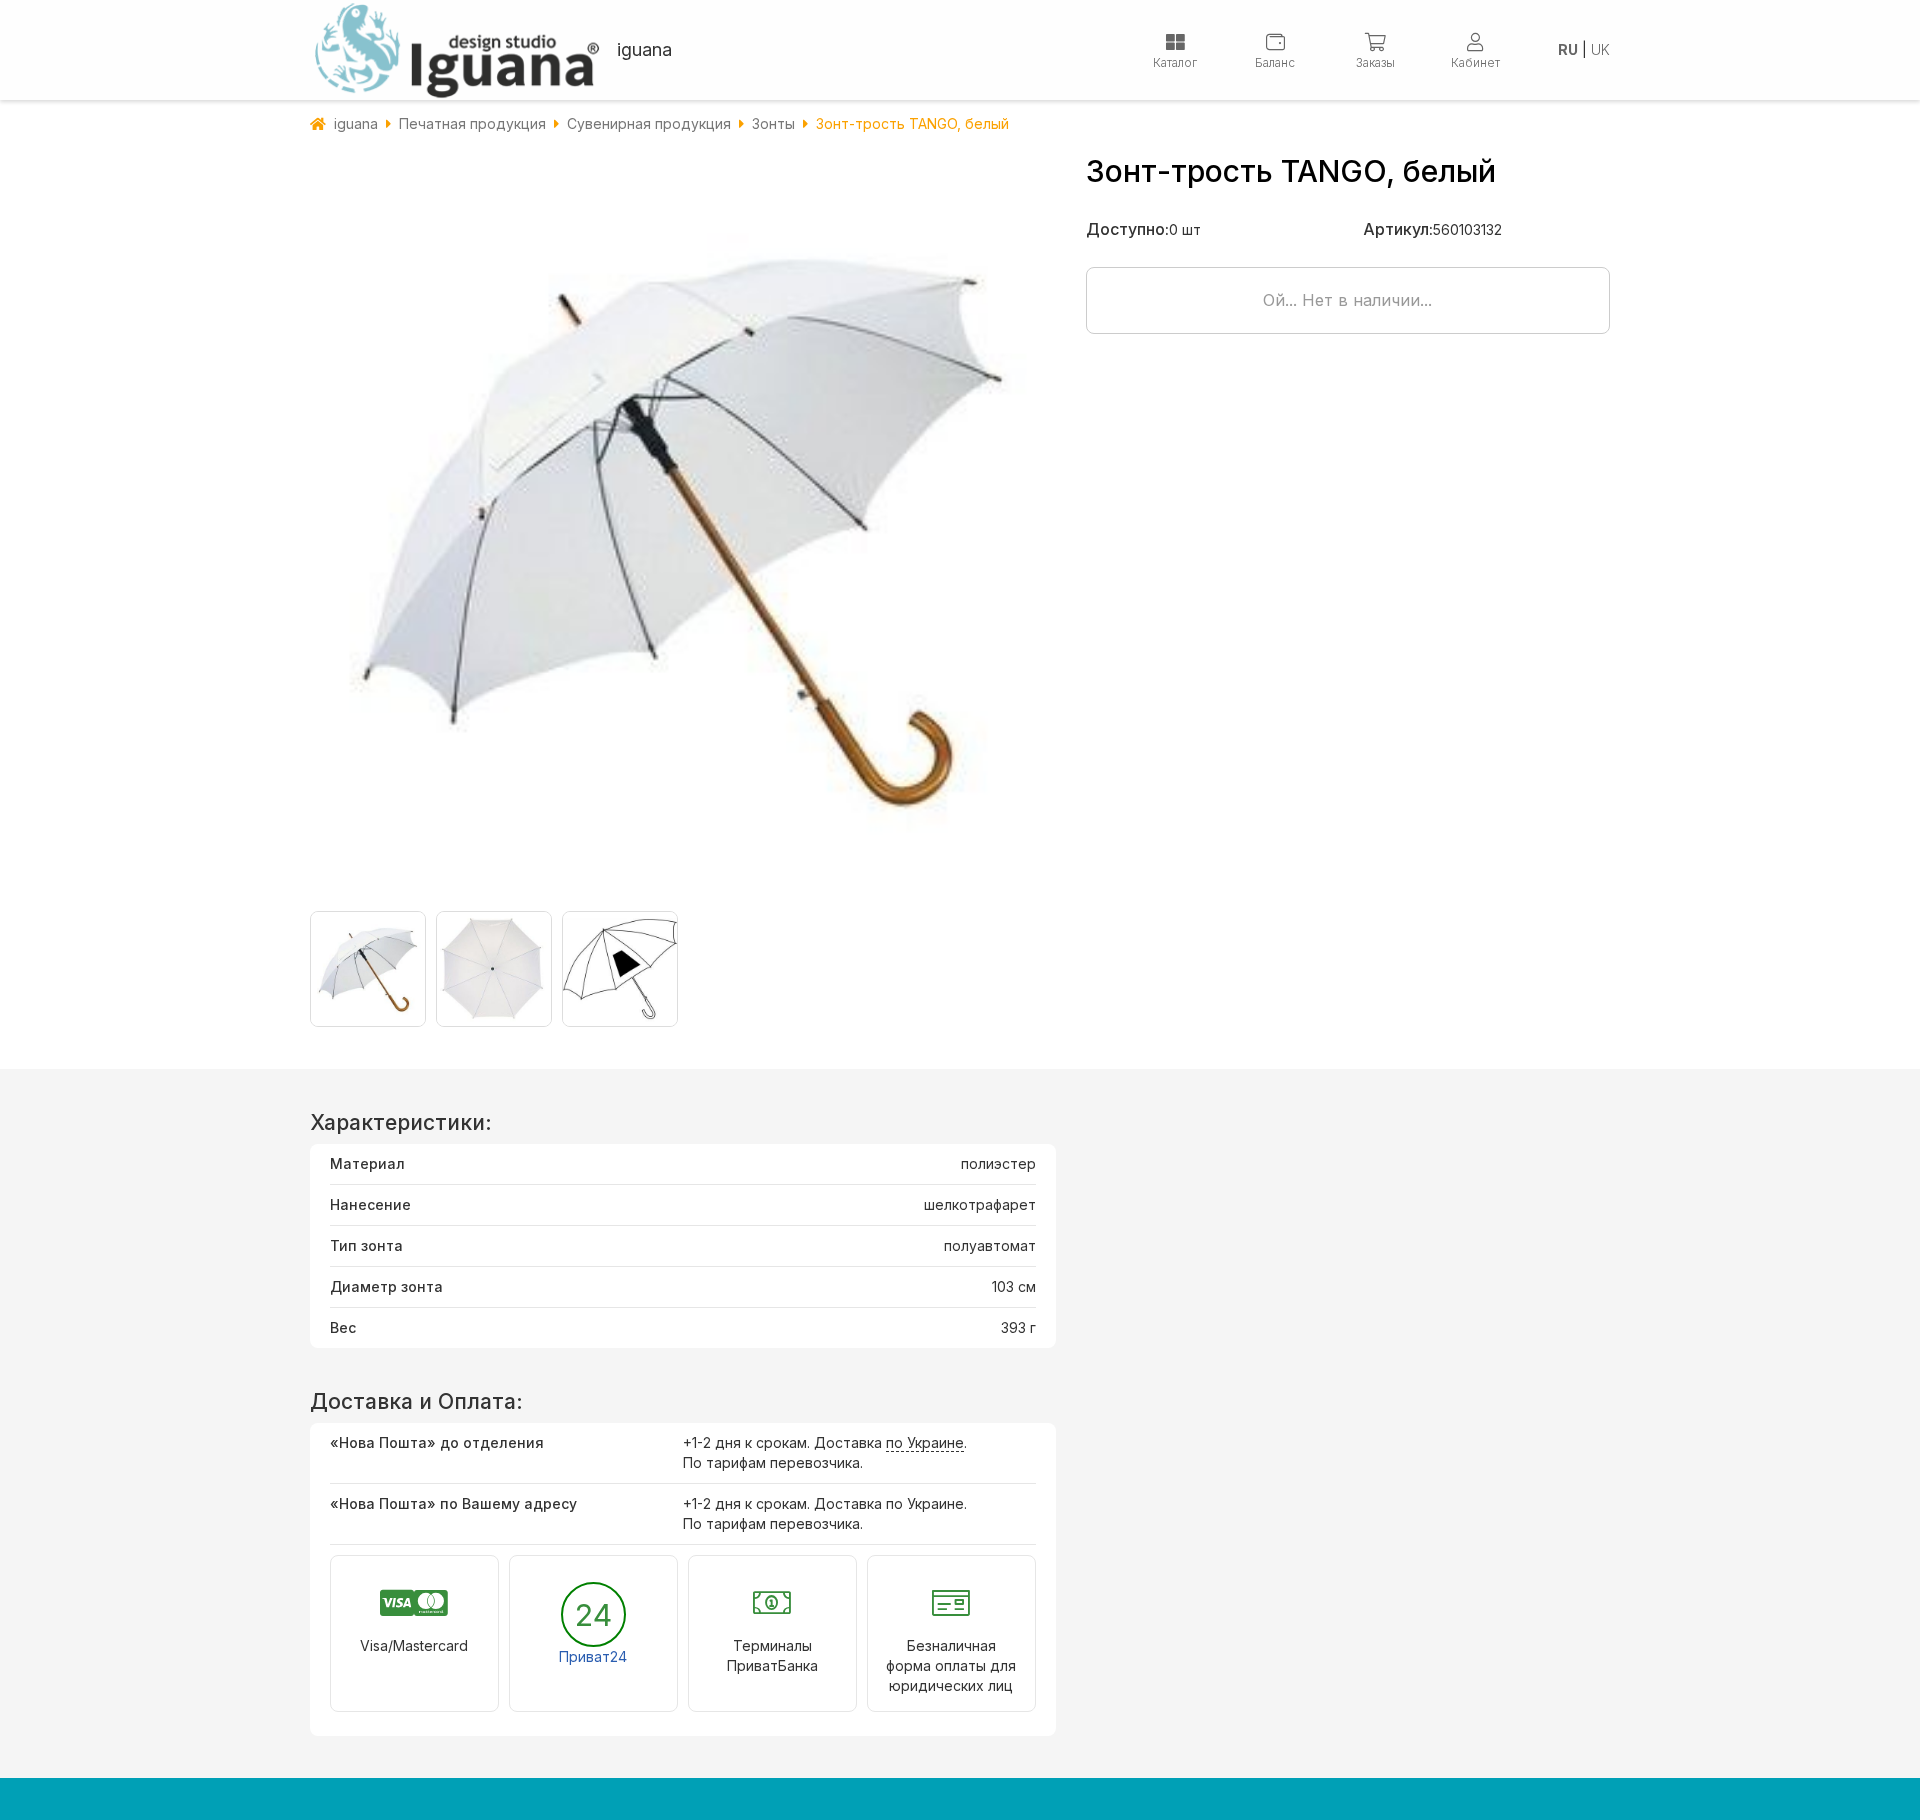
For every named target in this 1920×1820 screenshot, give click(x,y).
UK (1600, 49)
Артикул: (1398, 229)
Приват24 (593, 1656)
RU (1568, 49)
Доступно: (1127, 229)
